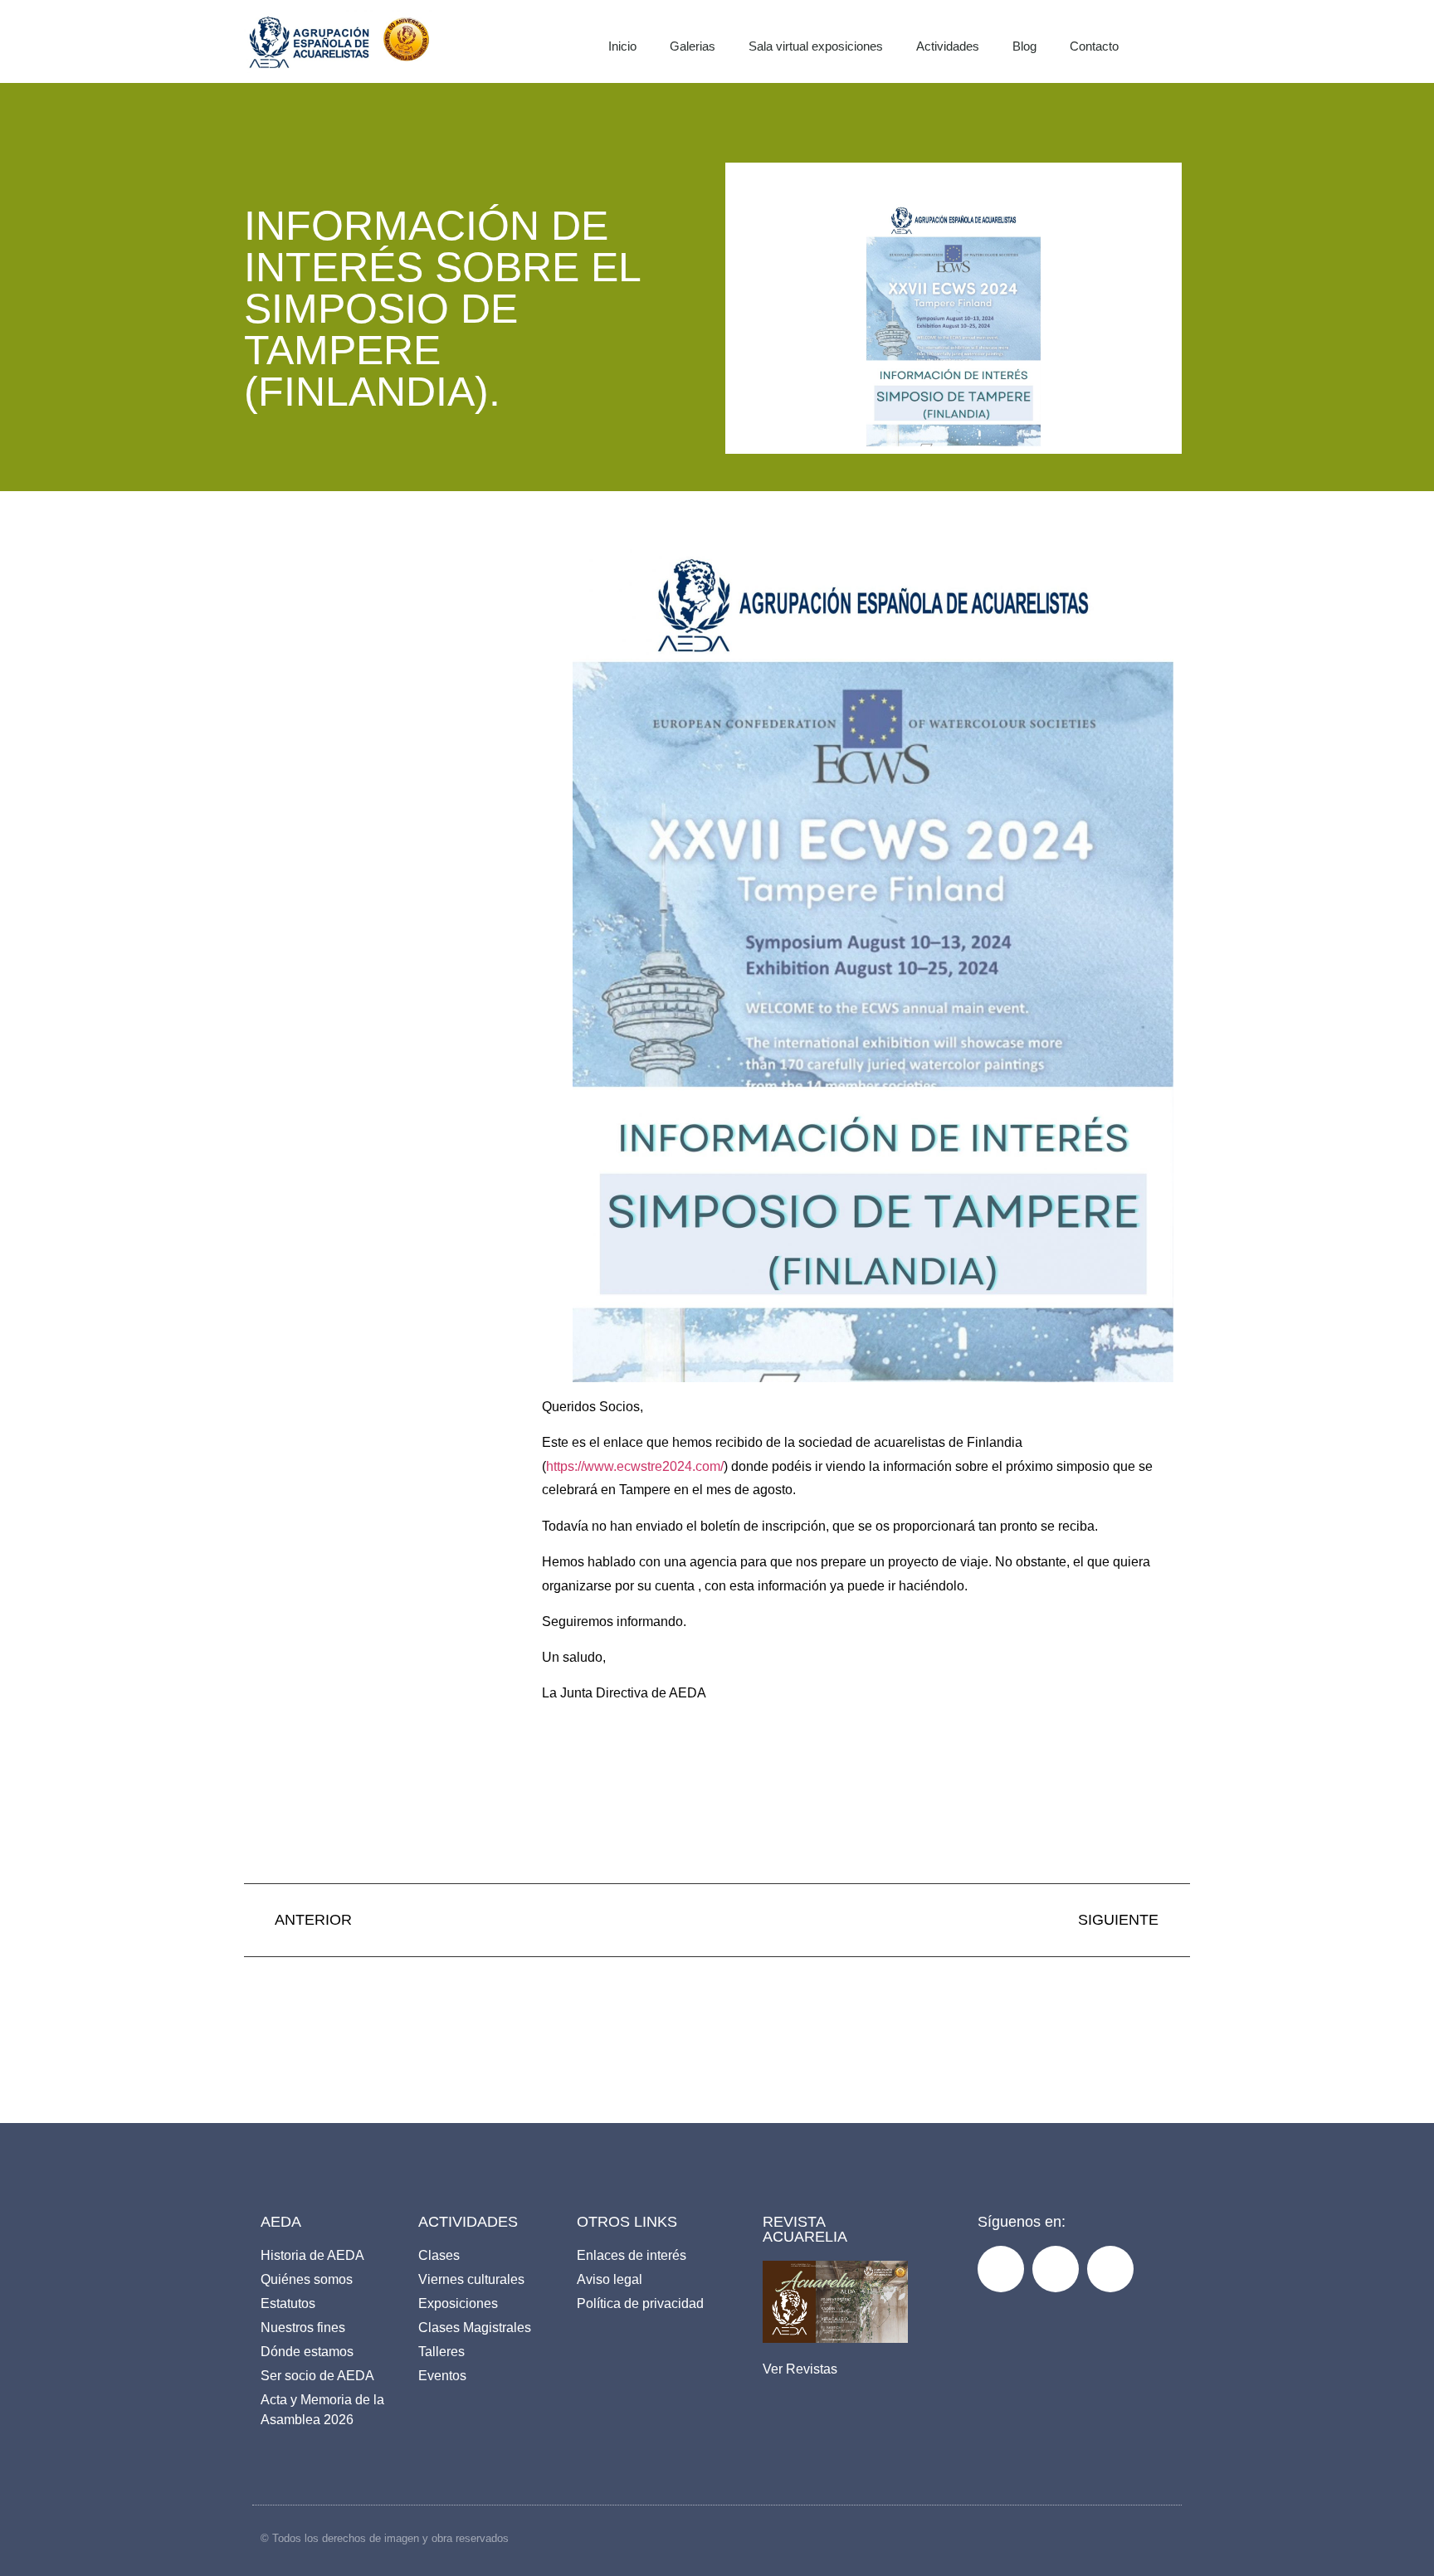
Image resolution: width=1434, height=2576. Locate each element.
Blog (1024, 46)
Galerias (693, 46)
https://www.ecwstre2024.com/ (635, 1466)
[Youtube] (1110, 2269)
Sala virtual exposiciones (816, 46)
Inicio (622, 46)
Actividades (948, 46)
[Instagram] (1056, 2269)
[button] (1187, 41)
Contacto (1094, 46)
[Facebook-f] (1001, 2269)
